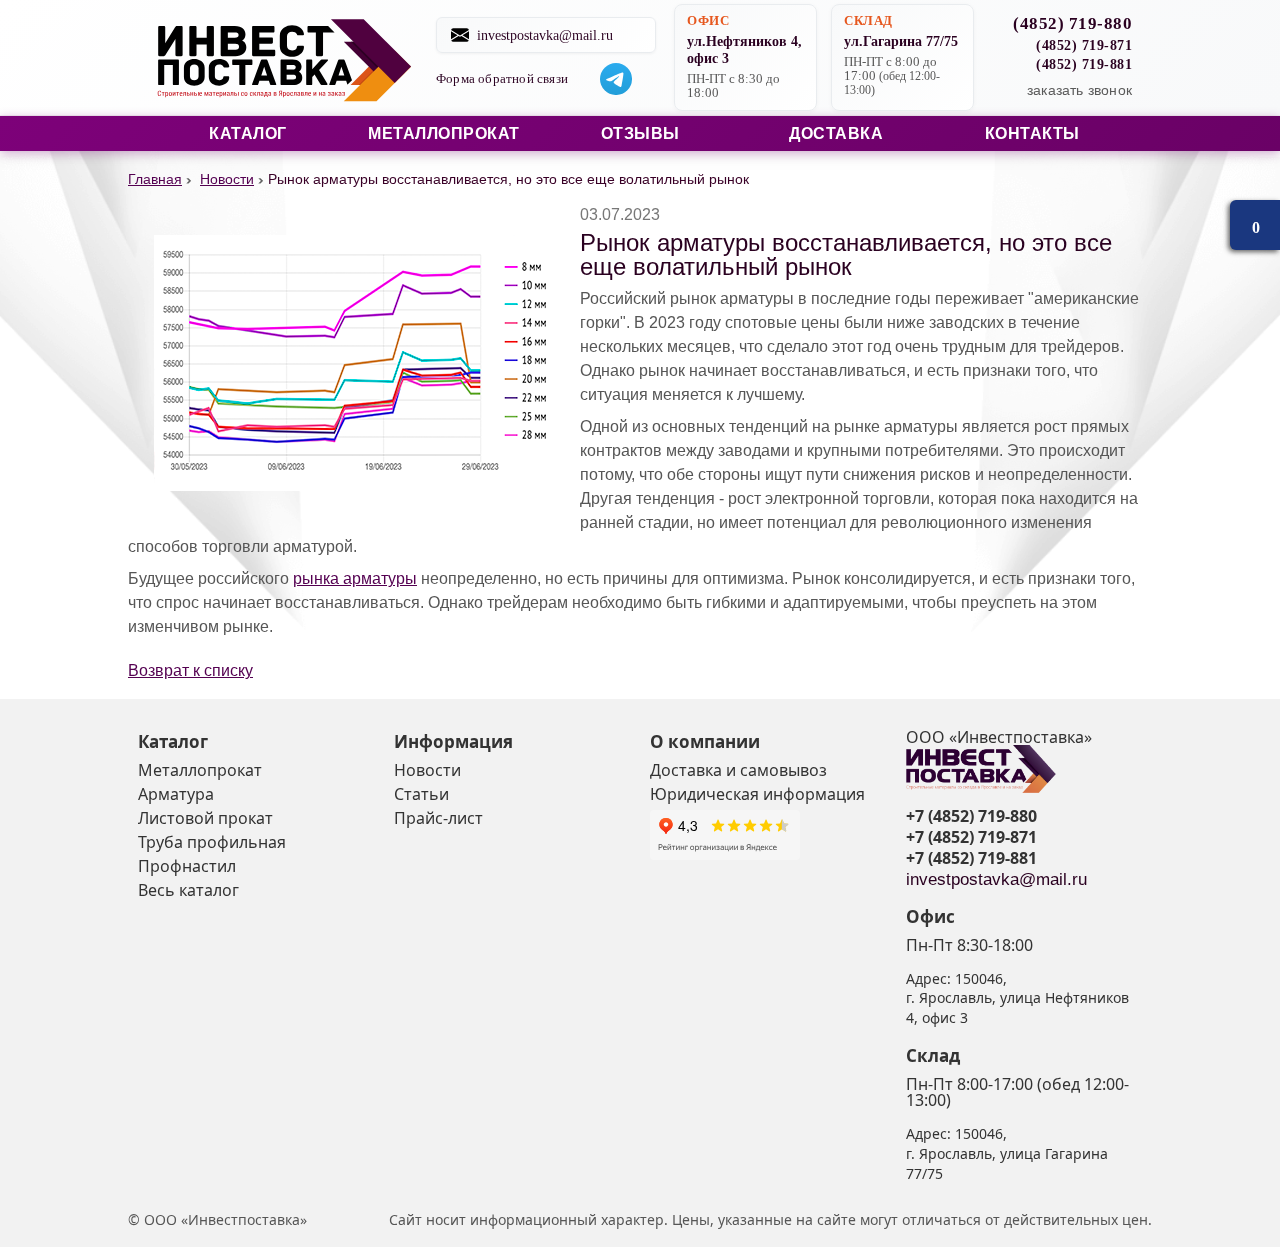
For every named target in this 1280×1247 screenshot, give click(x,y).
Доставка (836, 133)
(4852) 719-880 (1072, 24)
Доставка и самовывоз (738, 770)
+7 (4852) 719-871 (971, 837)
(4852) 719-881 (1084, 64)
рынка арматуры (355, 578)
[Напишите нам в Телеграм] (616, 79)
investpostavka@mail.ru (545, 35)
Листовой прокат (205, 818)
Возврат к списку (190, 670)
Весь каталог (188, 890)
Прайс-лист (438, 818)
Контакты (1032, 133)
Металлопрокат (444, 133)
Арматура (176, 794)
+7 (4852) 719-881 (971, 858)
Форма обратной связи (502, 79)
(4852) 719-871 (1084, 45)
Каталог (248, 133)
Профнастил (187, 866)
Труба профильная (212, 842)
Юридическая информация (757, 794)
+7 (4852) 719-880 (971, 816)
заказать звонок (1079, 90)
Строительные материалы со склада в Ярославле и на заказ (283, 58)
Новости (427, 770)
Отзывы (640, 133)
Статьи (421, 794)
